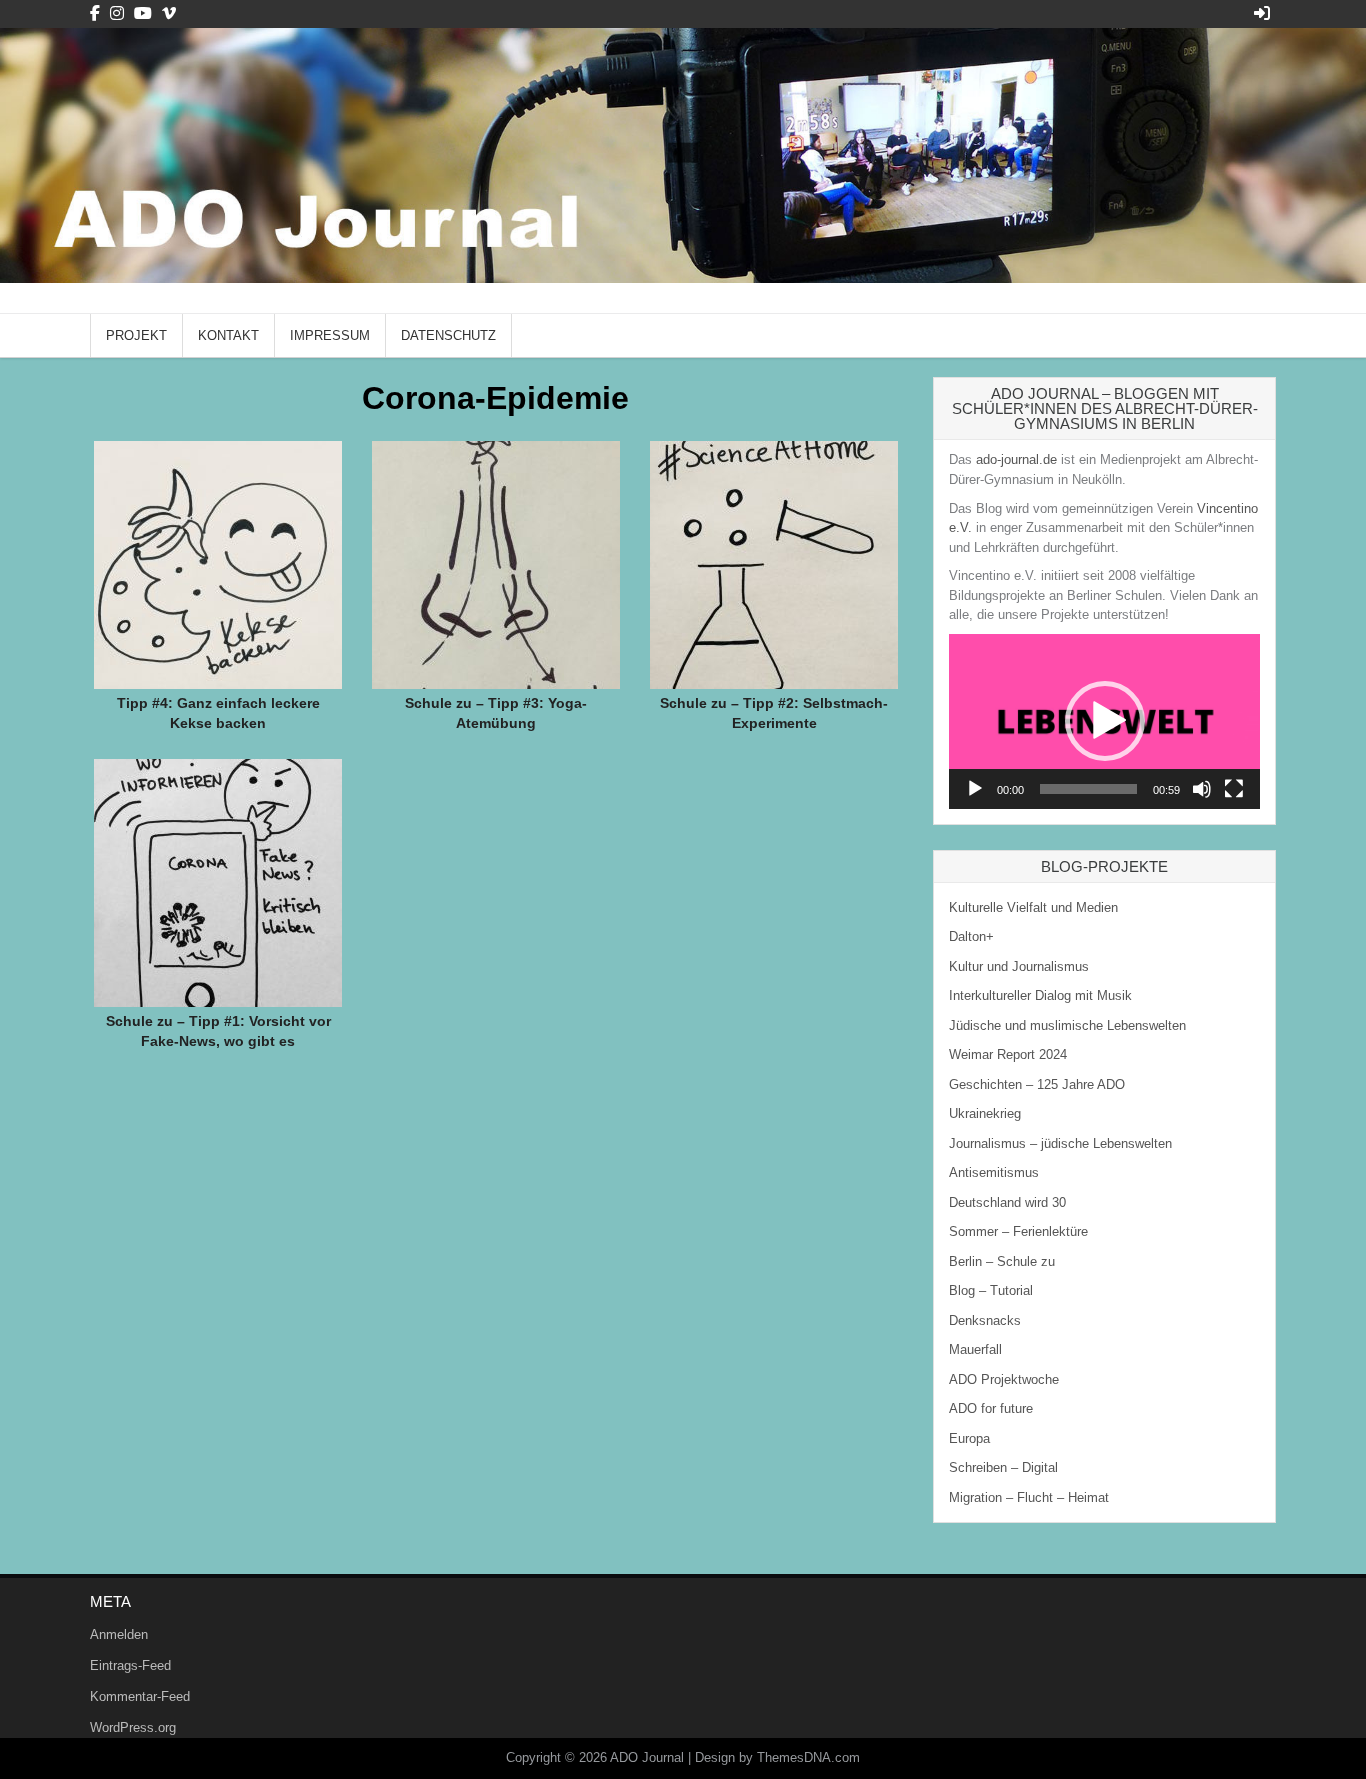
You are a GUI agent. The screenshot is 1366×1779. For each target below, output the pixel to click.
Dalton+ (971, 936)
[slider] (1088, 789)
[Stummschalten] (1202, 789)
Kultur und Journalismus (1019, 966)
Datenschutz (448, 335)
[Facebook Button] (95, 13)
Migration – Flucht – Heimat (1029, 1497)
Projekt (136, 335)
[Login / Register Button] (1262, 13)
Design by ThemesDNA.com (777, 1757)
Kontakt (228, 335)
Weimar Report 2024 (1008, 1054)
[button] (1105, 721)
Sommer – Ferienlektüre (1018, 1231)
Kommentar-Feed (140, 1696)
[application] (1104, 721)
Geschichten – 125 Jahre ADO (1037, 1084)
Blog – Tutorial (991, 1290)
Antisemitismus (994, 1172)
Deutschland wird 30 (1007, 1202)
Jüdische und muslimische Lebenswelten (1067, 1025)
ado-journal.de (1016, 459)
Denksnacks (985, 1320)
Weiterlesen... (225, 530)
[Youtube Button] (143, 13)
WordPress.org (133, 1727)
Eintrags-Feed (130, 1665)
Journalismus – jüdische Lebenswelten (1060, 1143)
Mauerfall (975, 1349)
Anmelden (119, 1634)
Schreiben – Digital (1003, 1467)
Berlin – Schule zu (1002, 1261)
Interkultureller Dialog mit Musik (1040, 995)
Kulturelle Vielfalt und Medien (1033, 907)
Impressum (330, 335)
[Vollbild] (1234, 789)
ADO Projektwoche (1004, 1379)
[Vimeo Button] (169, 13)
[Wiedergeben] (975, 789)
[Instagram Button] (117, 13)
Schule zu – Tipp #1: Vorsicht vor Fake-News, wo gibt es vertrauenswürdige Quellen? (218, 1040)
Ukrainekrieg (985, 1113)
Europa (969, 1438)
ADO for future (991, 1408)
